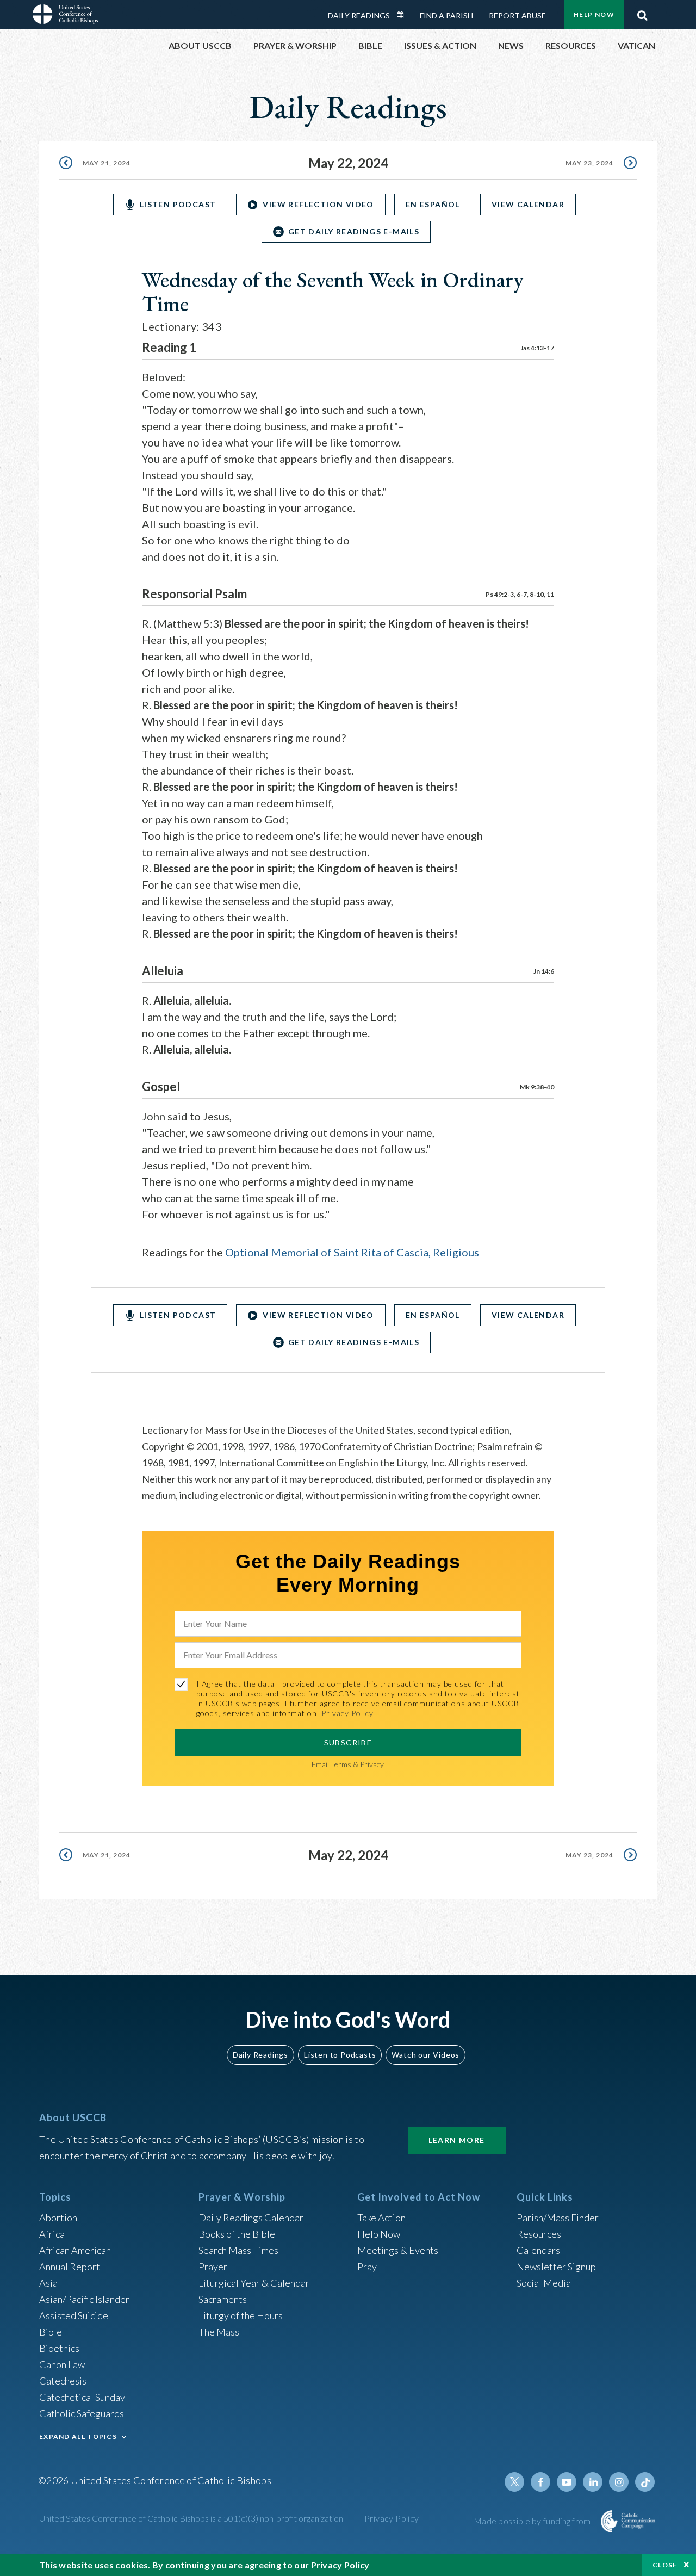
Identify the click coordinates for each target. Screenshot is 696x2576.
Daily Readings (359, 16)
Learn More (457, 2140)
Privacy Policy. (348, 1713)
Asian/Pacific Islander (84, 2299)
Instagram (619, 2482)
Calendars (538, 2250)
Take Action (381, 2218)
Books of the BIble (237, 2234)
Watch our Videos (425, 2055)
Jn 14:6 (544, 971)
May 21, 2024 (107, 163)
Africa (52, 2234)
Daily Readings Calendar (404, 15)
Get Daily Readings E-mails (354, 231)
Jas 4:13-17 (537, 348)
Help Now (594, 14)
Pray (367, 2267)
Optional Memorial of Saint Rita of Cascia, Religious (352, 1252)
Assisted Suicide (74, 2315)
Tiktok (645, 2482)
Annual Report (70, 2267)
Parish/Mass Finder (558, 2218)
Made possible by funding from (533, 2521)
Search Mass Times (238, 2250)
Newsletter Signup (556, 2267)
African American (75, 2250)
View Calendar (528, 204)
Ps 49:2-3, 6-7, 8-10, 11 (520, 594)
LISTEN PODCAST (178, 204)
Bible (51, 2332)
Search (642, 13)
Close (665, 2565)
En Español (433, 204)
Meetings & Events (398, 2250)
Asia (48, 2283)
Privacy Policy (392, 2518)
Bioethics (59, 2348)
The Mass (219, 2332)
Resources (539, 2234)
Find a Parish (446, 16)
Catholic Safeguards (82, 2413)
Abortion (58, 2218)
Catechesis (63, 2381)
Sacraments (223, 2299)
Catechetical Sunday (82, 2397)
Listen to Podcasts (340, 2055)
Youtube (567, 2482)
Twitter (514, 2482)
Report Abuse (517, 16)
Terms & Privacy (357, 1764)
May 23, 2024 (589, 163)
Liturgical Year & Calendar (254, 2283)
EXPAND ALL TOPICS (78, 2436)
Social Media (544, 2283)
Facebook (540, 2482)
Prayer (213, 2267)
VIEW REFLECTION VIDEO (318, 204)
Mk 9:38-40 (537, 1087)
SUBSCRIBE (348, 1742)
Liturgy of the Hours (241, 2315)
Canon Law (62, 2364)
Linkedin (593, 2482)
